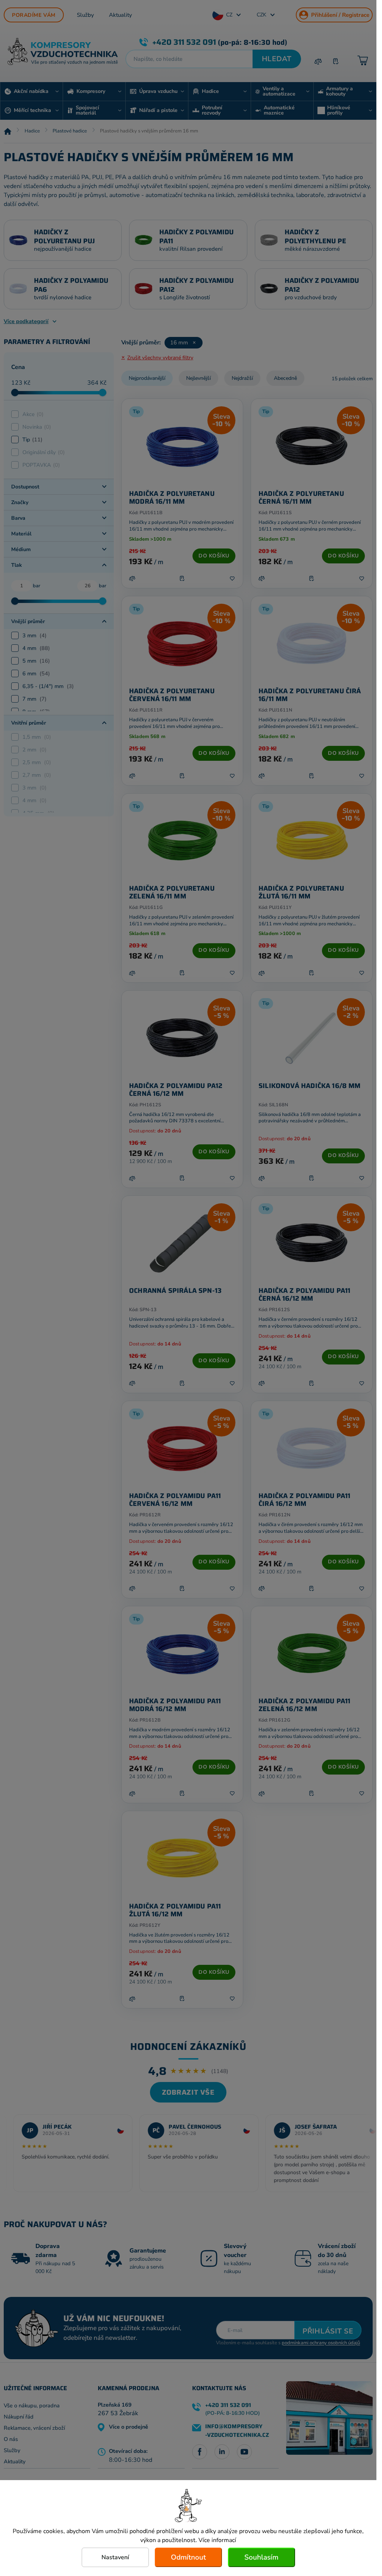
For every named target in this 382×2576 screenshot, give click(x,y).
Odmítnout (188, 2557)
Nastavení (115, 2557)
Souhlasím (261, 2557)
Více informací (217, 2540)
